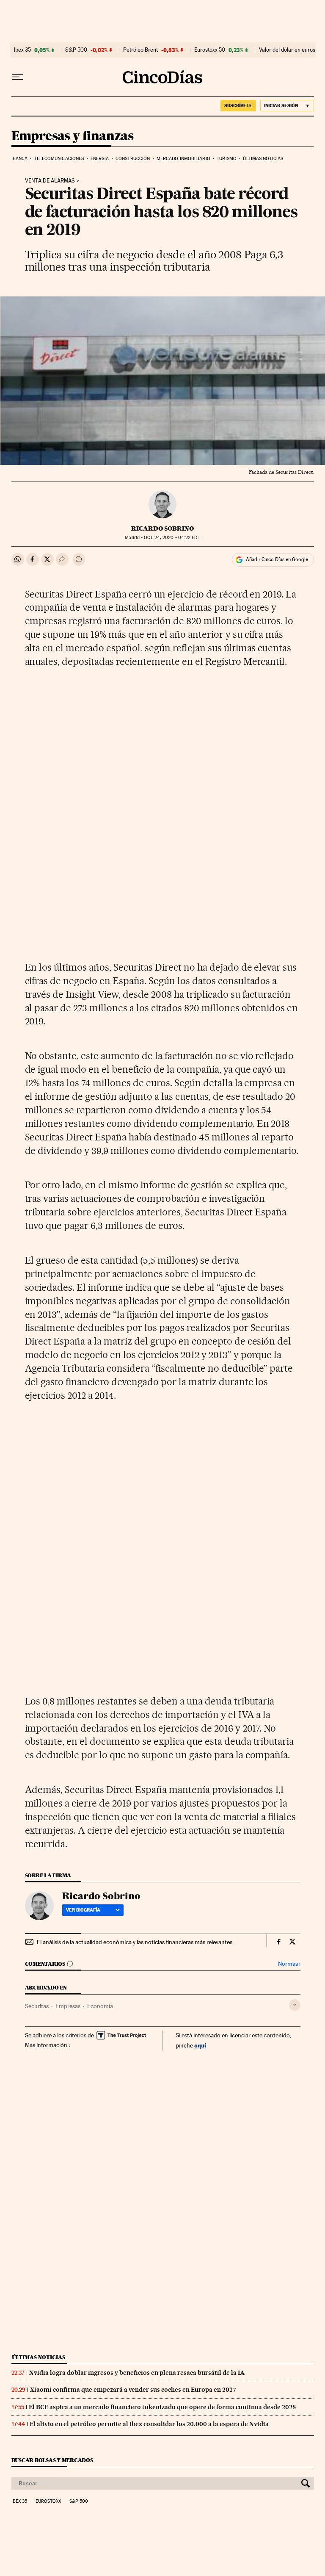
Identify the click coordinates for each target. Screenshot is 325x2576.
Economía (100, 2006)
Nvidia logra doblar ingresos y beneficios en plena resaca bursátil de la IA (137, 2373)
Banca (20, 159)
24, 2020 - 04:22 (172, 538)
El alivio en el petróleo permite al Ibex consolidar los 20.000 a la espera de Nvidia (149, 2424)
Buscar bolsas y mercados (52, 2460)
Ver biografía (83, 1910)
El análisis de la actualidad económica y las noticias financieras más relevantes (135, 1942)
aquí (200, 2045)
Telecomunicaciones (59, 159)
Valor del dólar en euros (287, 50)
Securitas (37, 2006)
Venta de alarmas (50, 181)
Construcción (133, 159)
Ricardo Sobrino (162, 528)
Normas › (289, 1964)
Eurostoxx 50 (210, 50)
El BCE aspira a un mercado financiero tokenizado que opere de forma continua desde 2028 (162, 2407)
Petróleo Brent (140, 50)
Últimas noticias (263, 159)
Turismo (227, 159)
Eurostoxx (48, 2501)
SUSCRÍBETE (238, 105)
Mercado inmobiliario (183, 159)
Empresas (68, 2006)
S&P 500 (76, 50)
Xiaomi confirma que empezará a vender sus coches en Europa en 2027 (133, 2390)
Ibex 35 (22, 50)
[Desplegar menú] (17, 77)
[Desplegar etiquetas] (295, 2005)
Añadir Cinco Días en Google (277, 559)
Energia (100, 159)
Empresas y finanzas (73, 136)
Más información (46, 2045)
